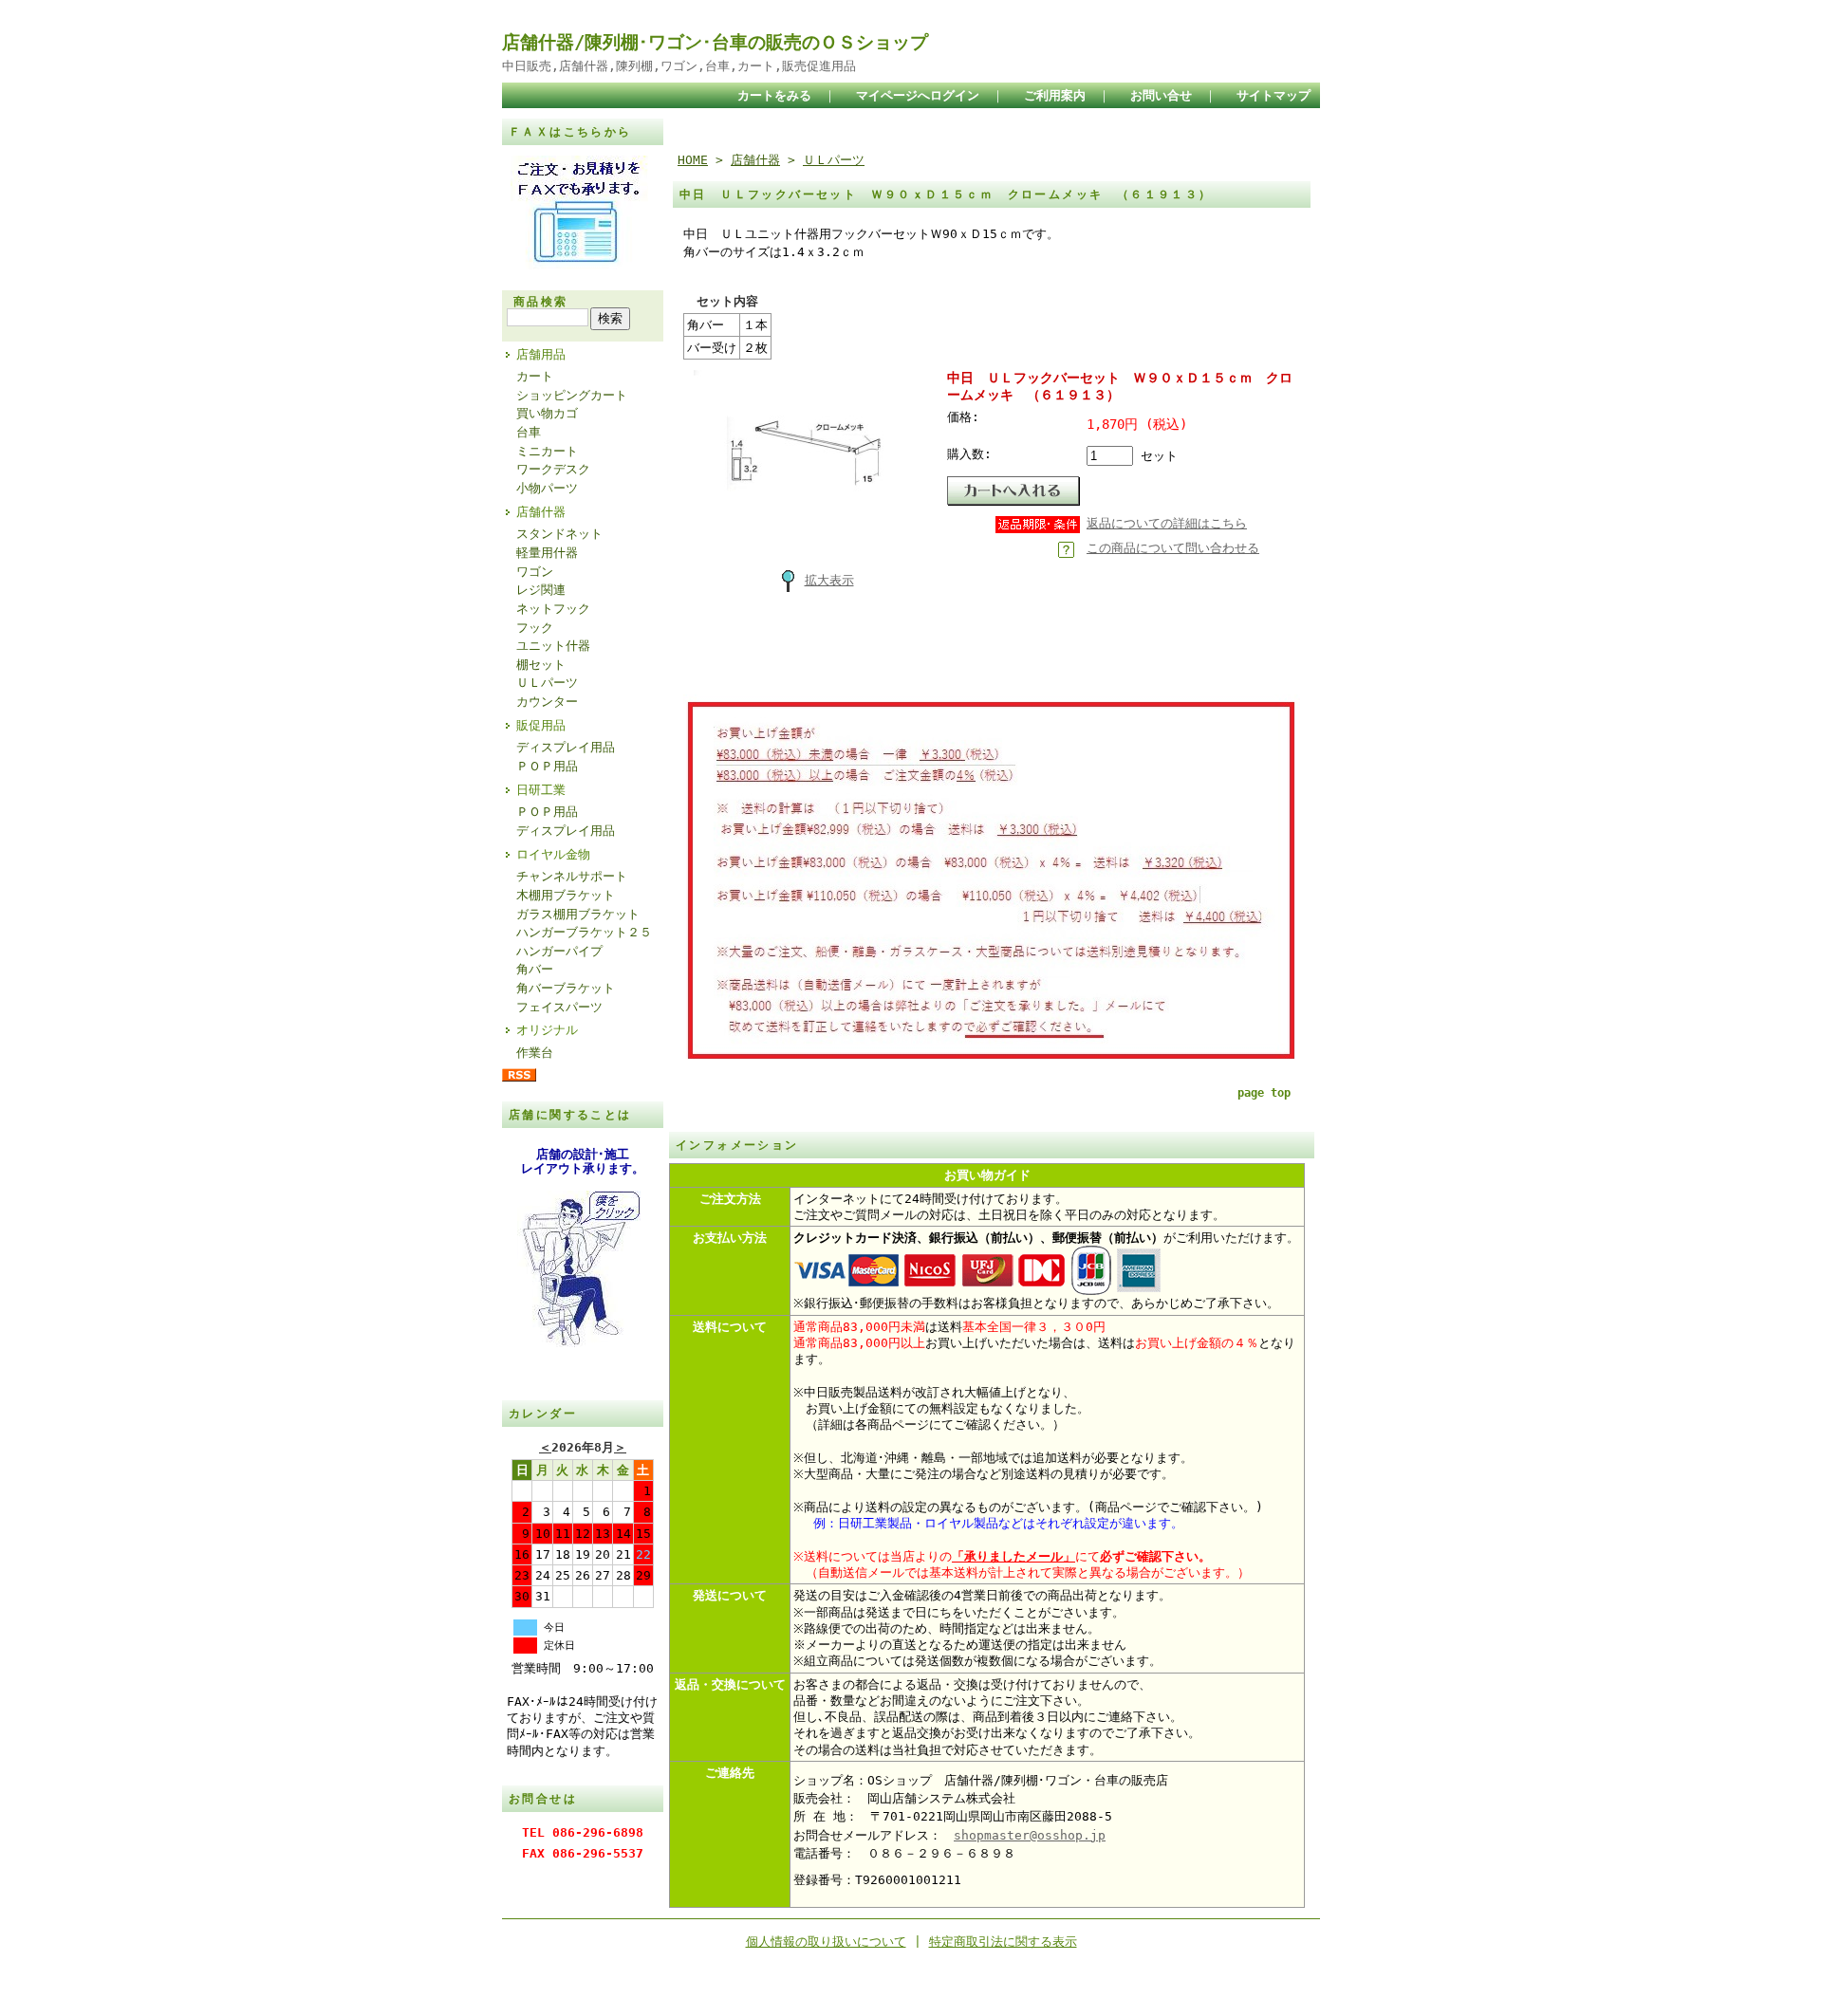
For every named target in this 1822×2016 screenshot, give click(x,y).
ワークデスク (553, 469)
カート (535, 376)
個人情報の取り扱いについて (826, 1942)
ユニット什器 (553, 646)
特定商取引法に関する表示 (1003, 1942)
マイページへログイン (918, 95)
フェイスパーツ (559, 1007)
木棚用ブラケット (566, 895)
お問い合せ (1161, 95)
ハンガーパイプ (559, 951)
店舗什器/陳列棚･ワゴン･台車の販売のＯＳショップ (715, 42)
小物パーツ (547, 488)
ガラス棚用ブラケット (578, 914)
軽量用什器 (547, 553)
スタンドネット (559, 534)
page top (1264, 1093)
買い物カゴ (547, 413)
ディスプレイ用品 (566, 747)
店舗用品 (541, 354)
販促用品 (541, 725)
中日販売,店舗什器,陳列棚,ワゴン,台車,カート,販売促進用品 (679, 66)
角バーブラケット (566, 988)
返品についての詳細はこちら (1167, 523)
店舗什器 (541, 512)
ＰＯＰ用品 (547, 766)
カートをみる (774, 95)
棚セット (541, 665)
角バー (535, 969)
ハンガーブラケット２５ (584, 932)
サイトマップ (1274, 95)
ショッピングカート (572, 395)
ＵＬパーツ (547, 683)
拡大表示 (829, 580)
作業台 (535, 1053)
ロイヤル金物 (553, 854)
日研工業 (541, 790)
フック (535, 628)
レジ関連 (541, 590)
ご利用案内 (1055, 95)
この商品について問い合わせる (1173, 548)
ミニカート (547, 451)
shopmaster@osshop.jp (1030, 1835)
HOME (693, 160)
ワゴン (535, 572)
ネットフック (553, 609)
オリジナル (547, 1030)
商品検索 (541, 302)
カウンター (547, 702)
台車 (529, 432)
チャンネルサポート (572, 876)
